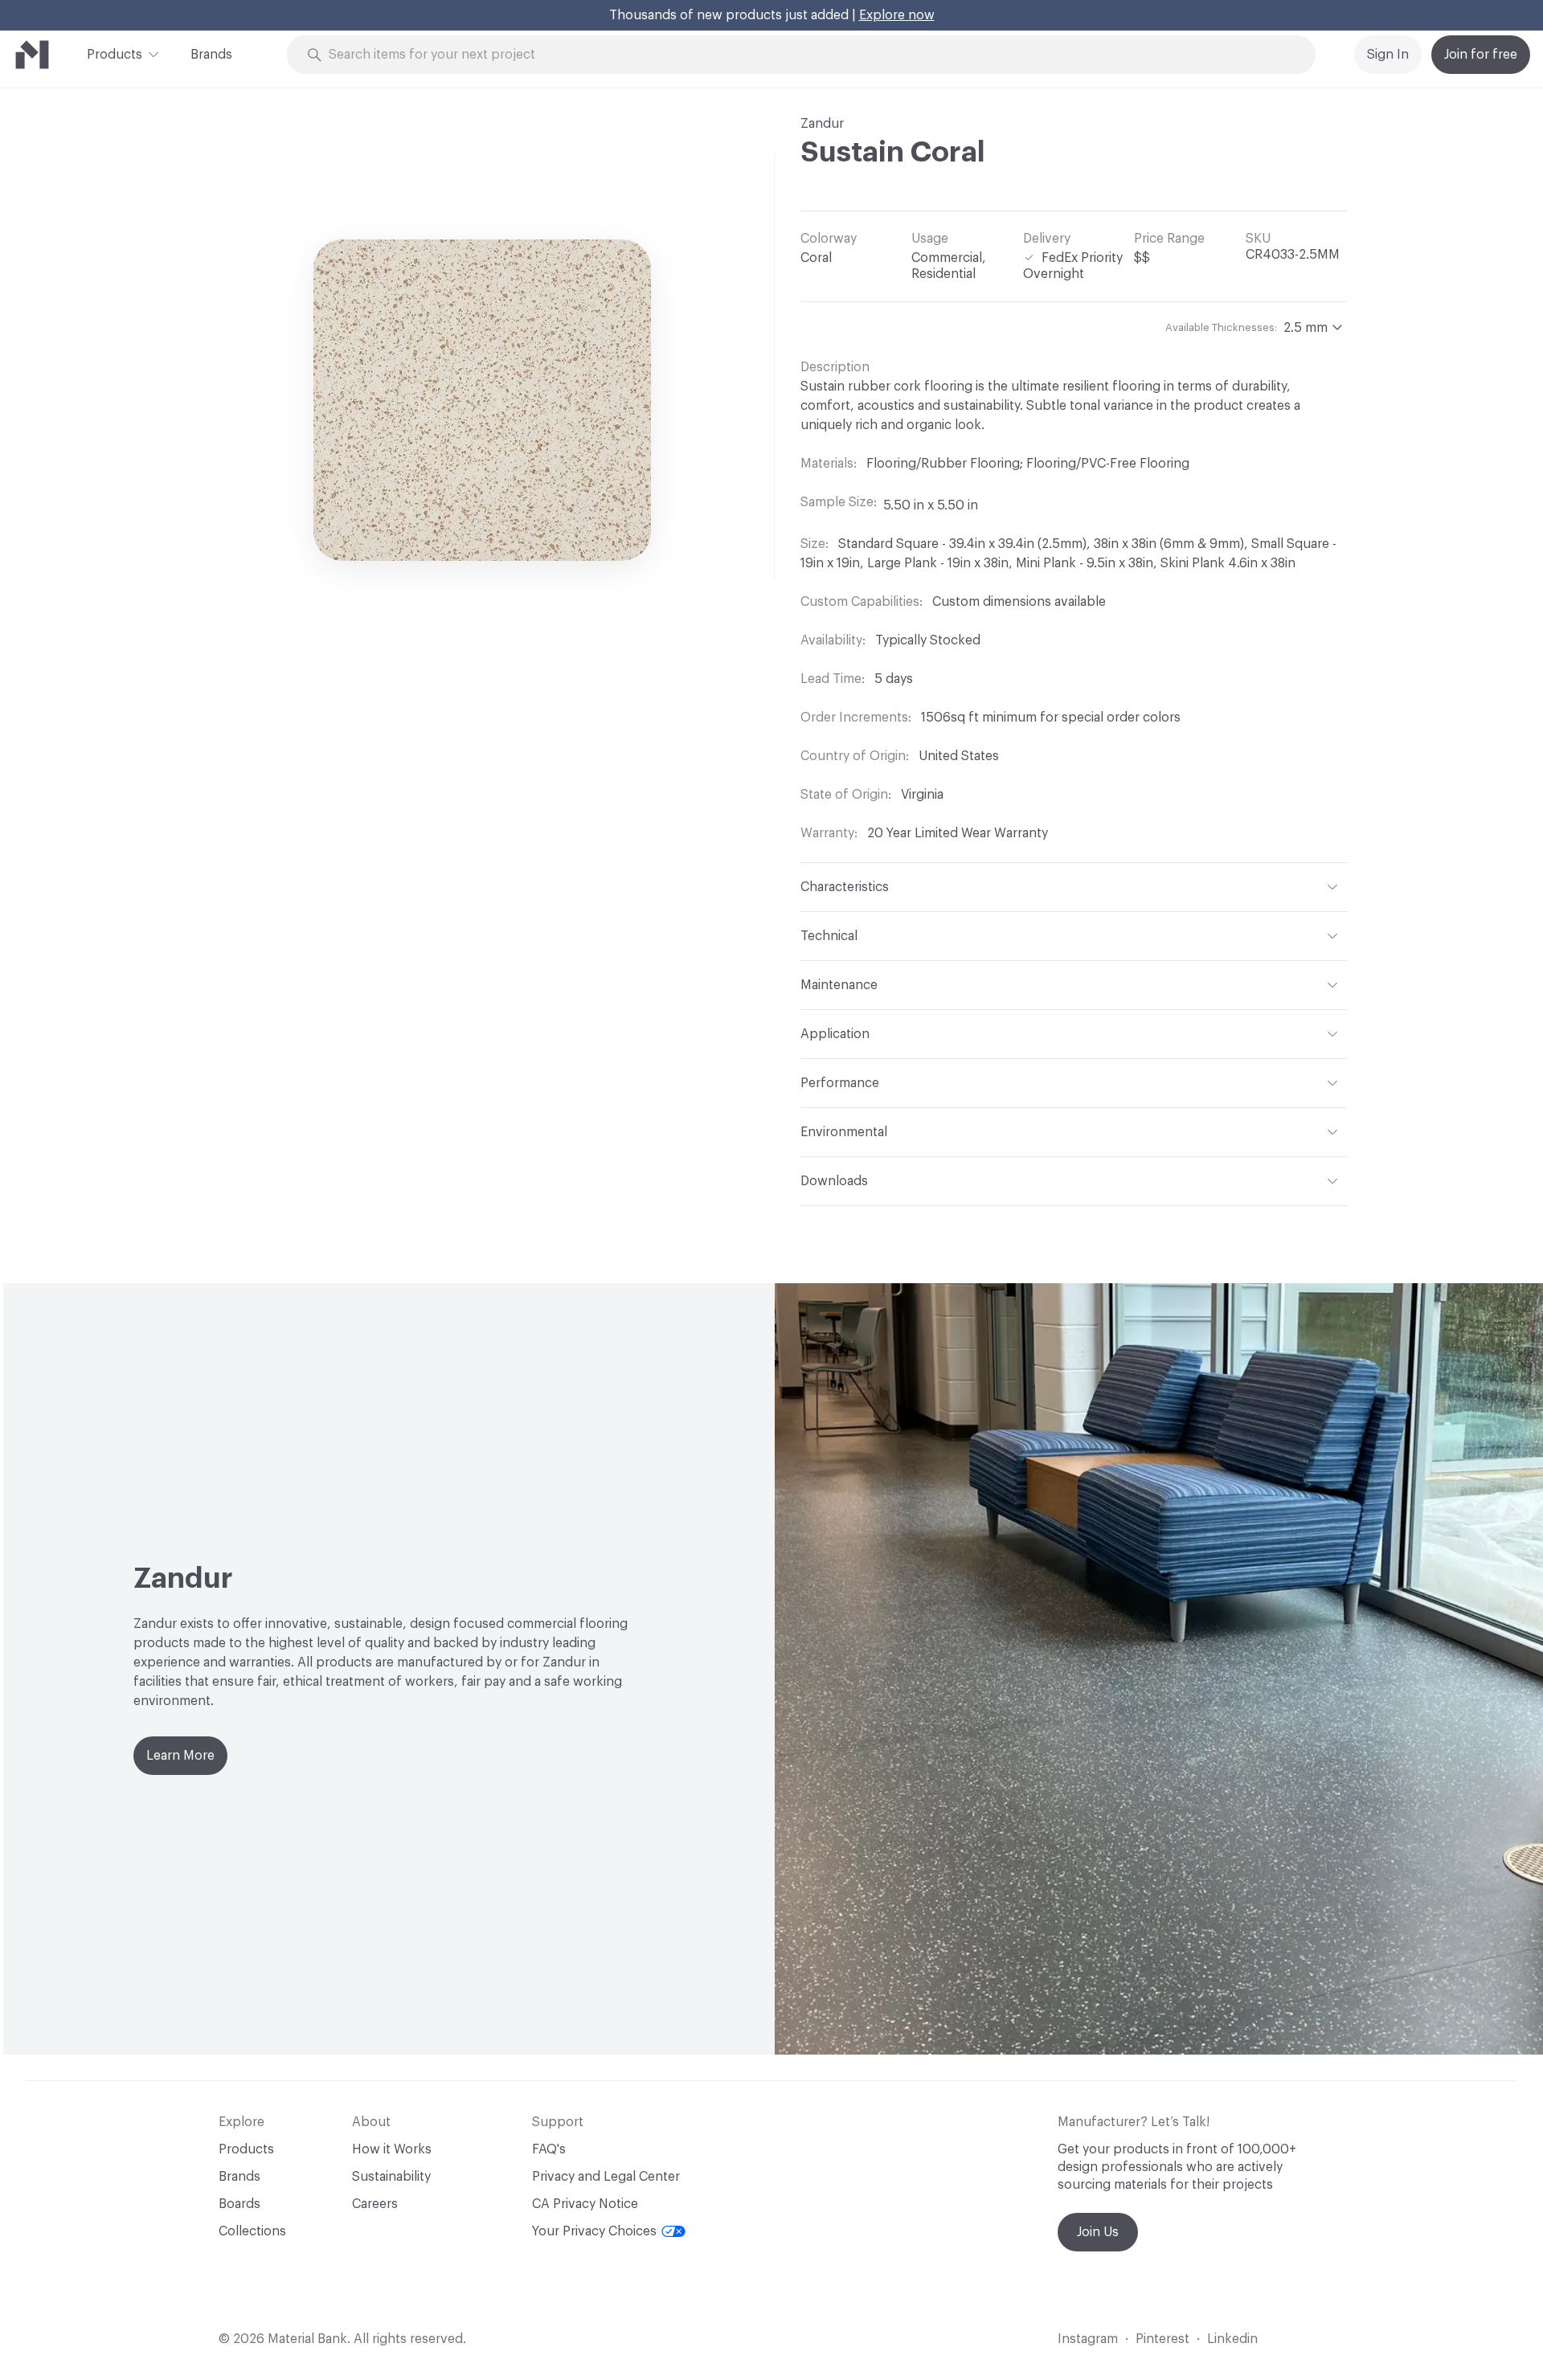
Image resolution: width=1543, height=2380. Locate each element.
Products (115, 55)
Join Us (1098, 2232)
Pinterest (1162, 2339)
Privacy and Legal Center (606, 2177)
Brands (211, 55)
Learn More (180, 1756)
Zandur (822, 124)
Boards (239, 2204)
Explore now (897, 15)
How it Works (392, 2149)
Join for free (1481, 55)
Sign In (1388, 55)
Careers (375, 2204)
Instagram (1088, 2339)
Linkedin (1232, 2339)
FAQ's (549, 2149)
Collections (252, 2231)
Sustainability (391, 2177)
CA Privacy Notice (585, 2204)
